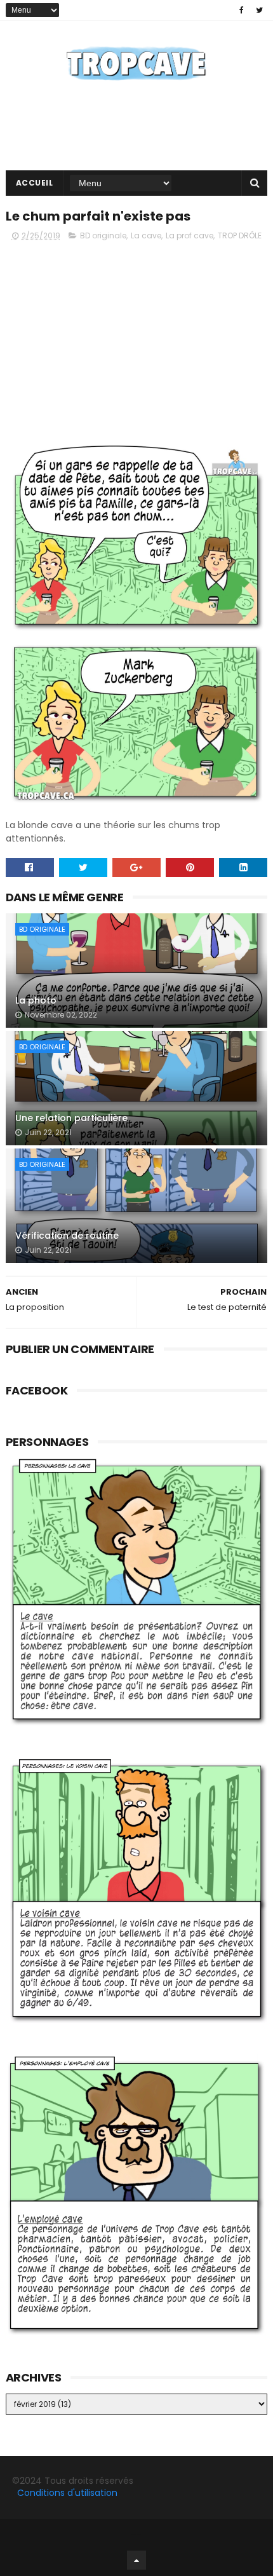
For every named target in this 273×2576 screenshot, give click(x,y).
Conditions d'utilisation (67, 2493)
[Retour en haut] (136, 2560)
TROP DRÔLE (240, 235)
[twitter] (259, 10)
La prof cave (190, 235)
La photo (36, 1000)
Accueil (35, 183)
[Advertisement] (137, 341)
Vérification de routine (67, 1236)
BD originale (103, 235)
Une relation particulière (71, 1118)
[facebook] (242, 10)
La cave (146, 235)
